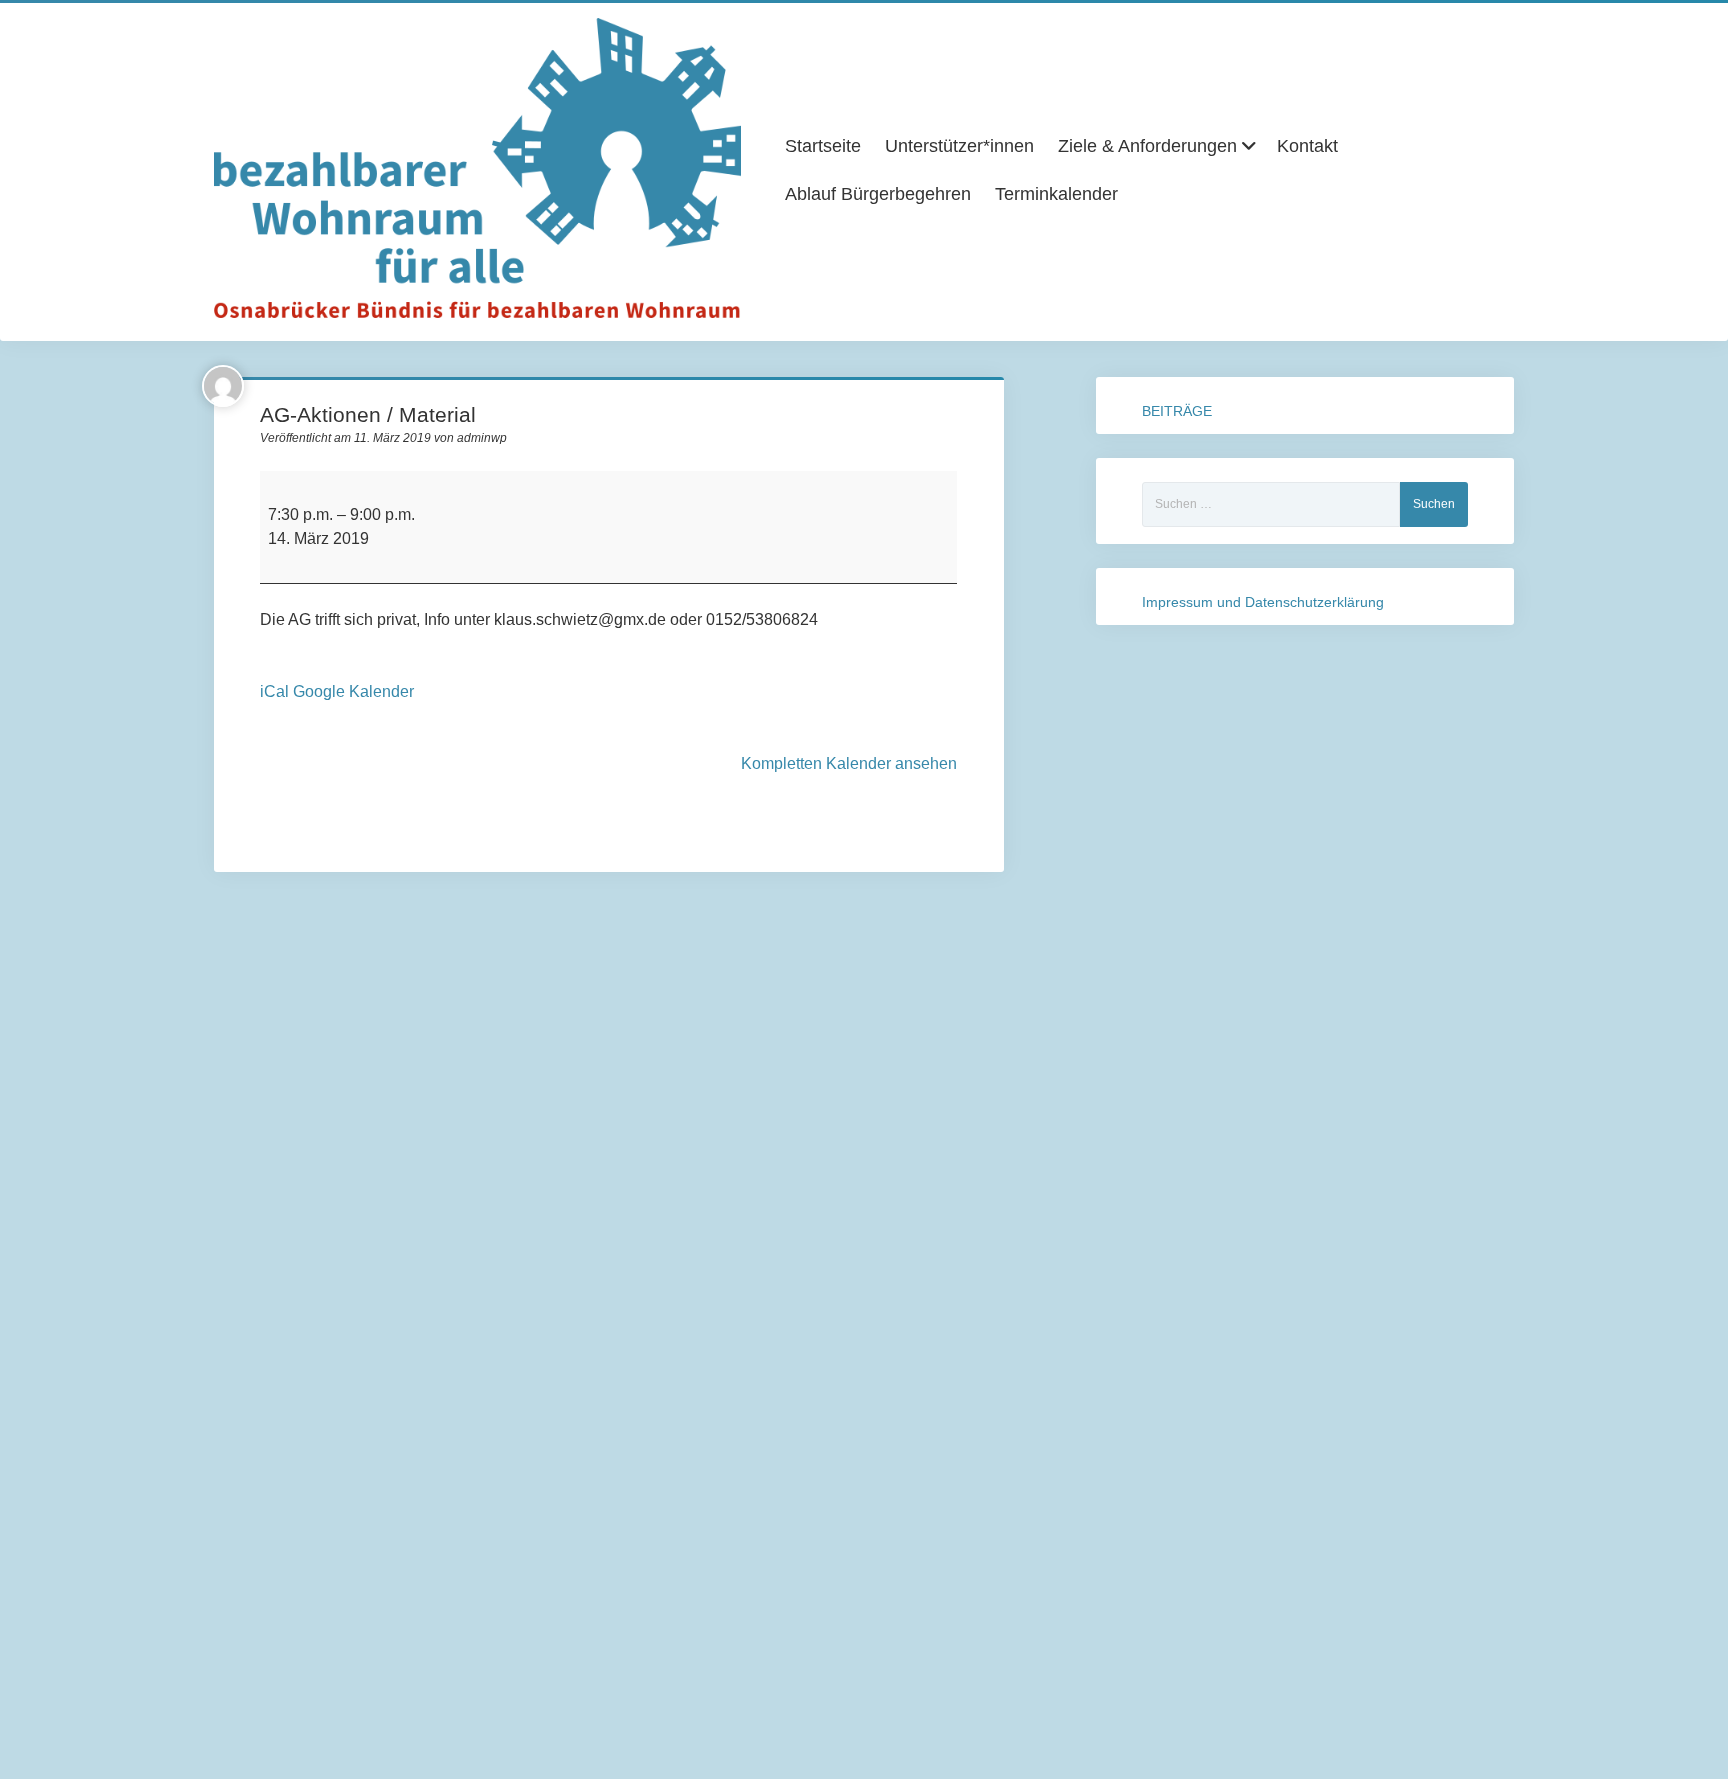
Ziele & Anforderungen (1147, 146)
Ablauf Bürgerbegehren (878, 194)
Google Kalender (353, 691)
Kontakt (1307, 146)
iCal (274, 691)
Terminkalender (1056, 194)
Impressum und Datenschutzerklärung (1263, 602)
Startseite (823, 146)
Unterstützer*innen (959, 146)
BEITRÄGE (1177, 411)
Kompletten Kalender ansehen (849, 763)
